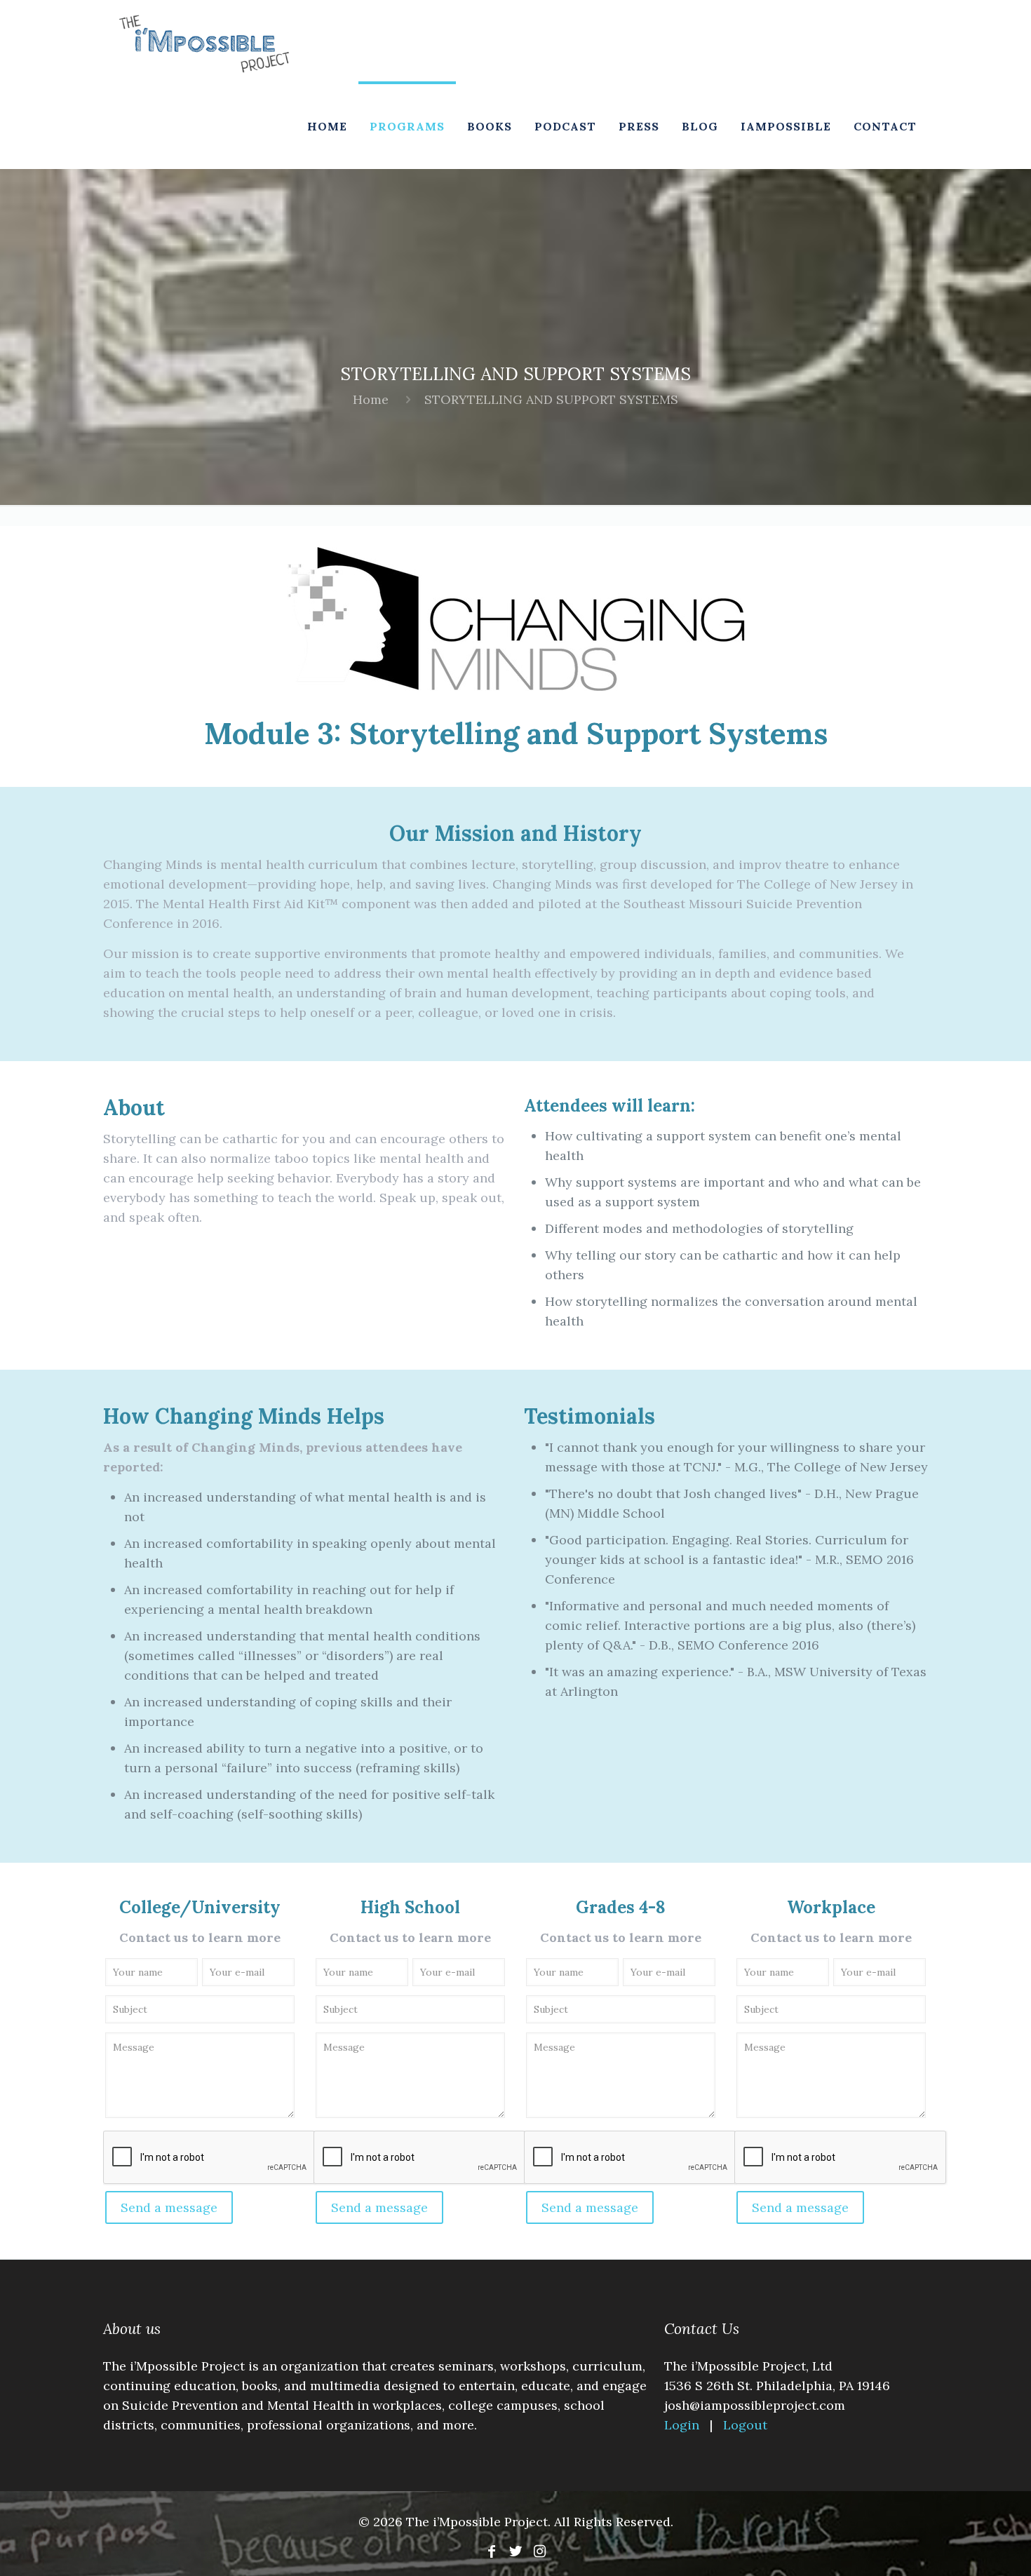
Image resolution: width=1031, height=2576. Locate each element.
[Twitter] (515, 2551)
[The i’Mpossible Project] (204, 42)
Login (683, 2425)
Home (371, 399)
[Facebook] (492, 2551)
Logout (745, 2425)
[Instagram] (539, 2551)
